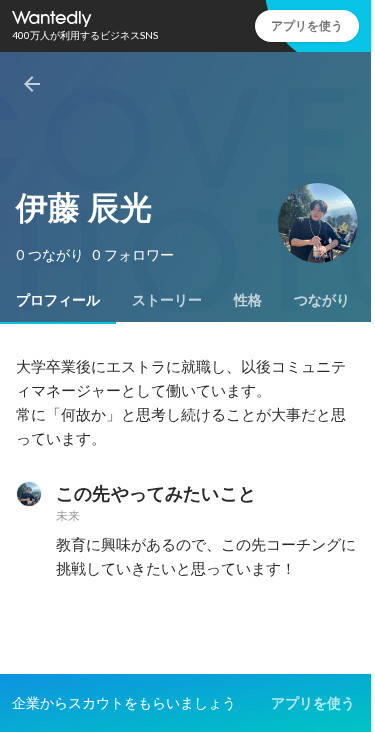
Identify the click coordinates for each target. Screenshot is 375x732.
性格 (248, 300)
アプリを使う (307, 25)
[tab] (58, 300)
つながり (322, 300)
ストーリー (167, 300)
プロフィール (58, 300)
